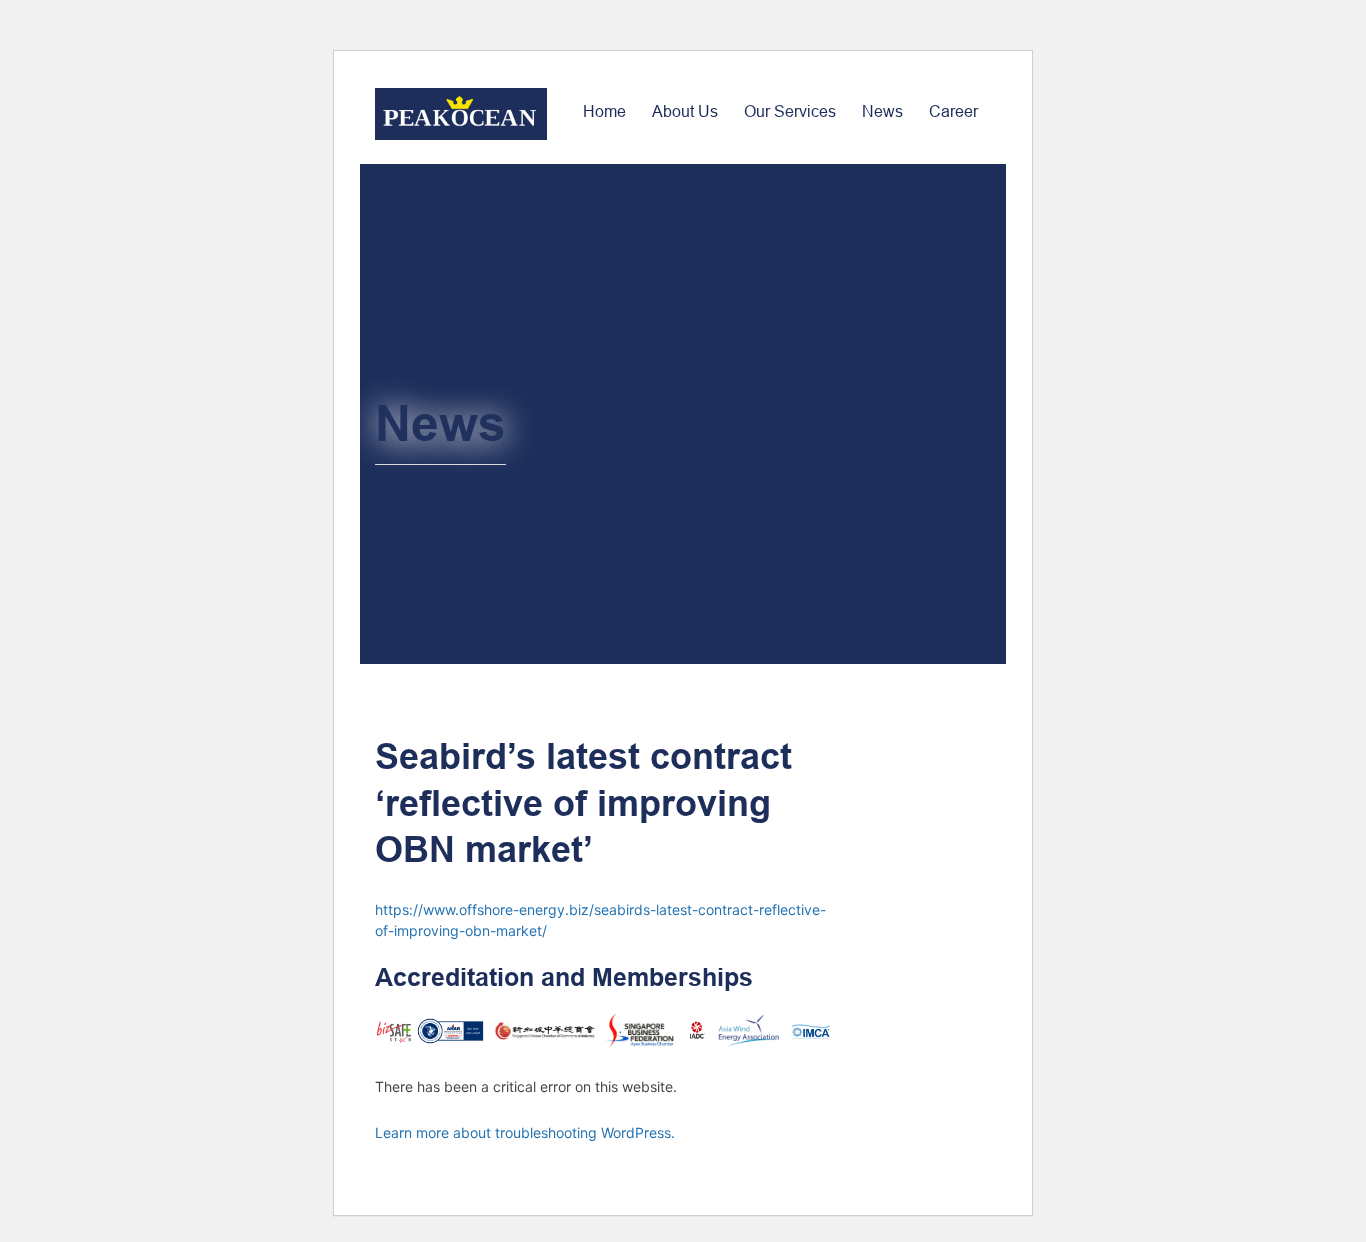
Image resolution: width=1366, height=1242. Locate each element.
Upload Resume (933, 207)
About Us (685, 111)
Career (953, 111)
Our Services (790, 111)
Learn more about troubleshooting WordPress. (525, 1132)
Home (604, 111)
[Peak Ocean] (461, 114)
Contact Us (790, 207)
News (882, 111)
